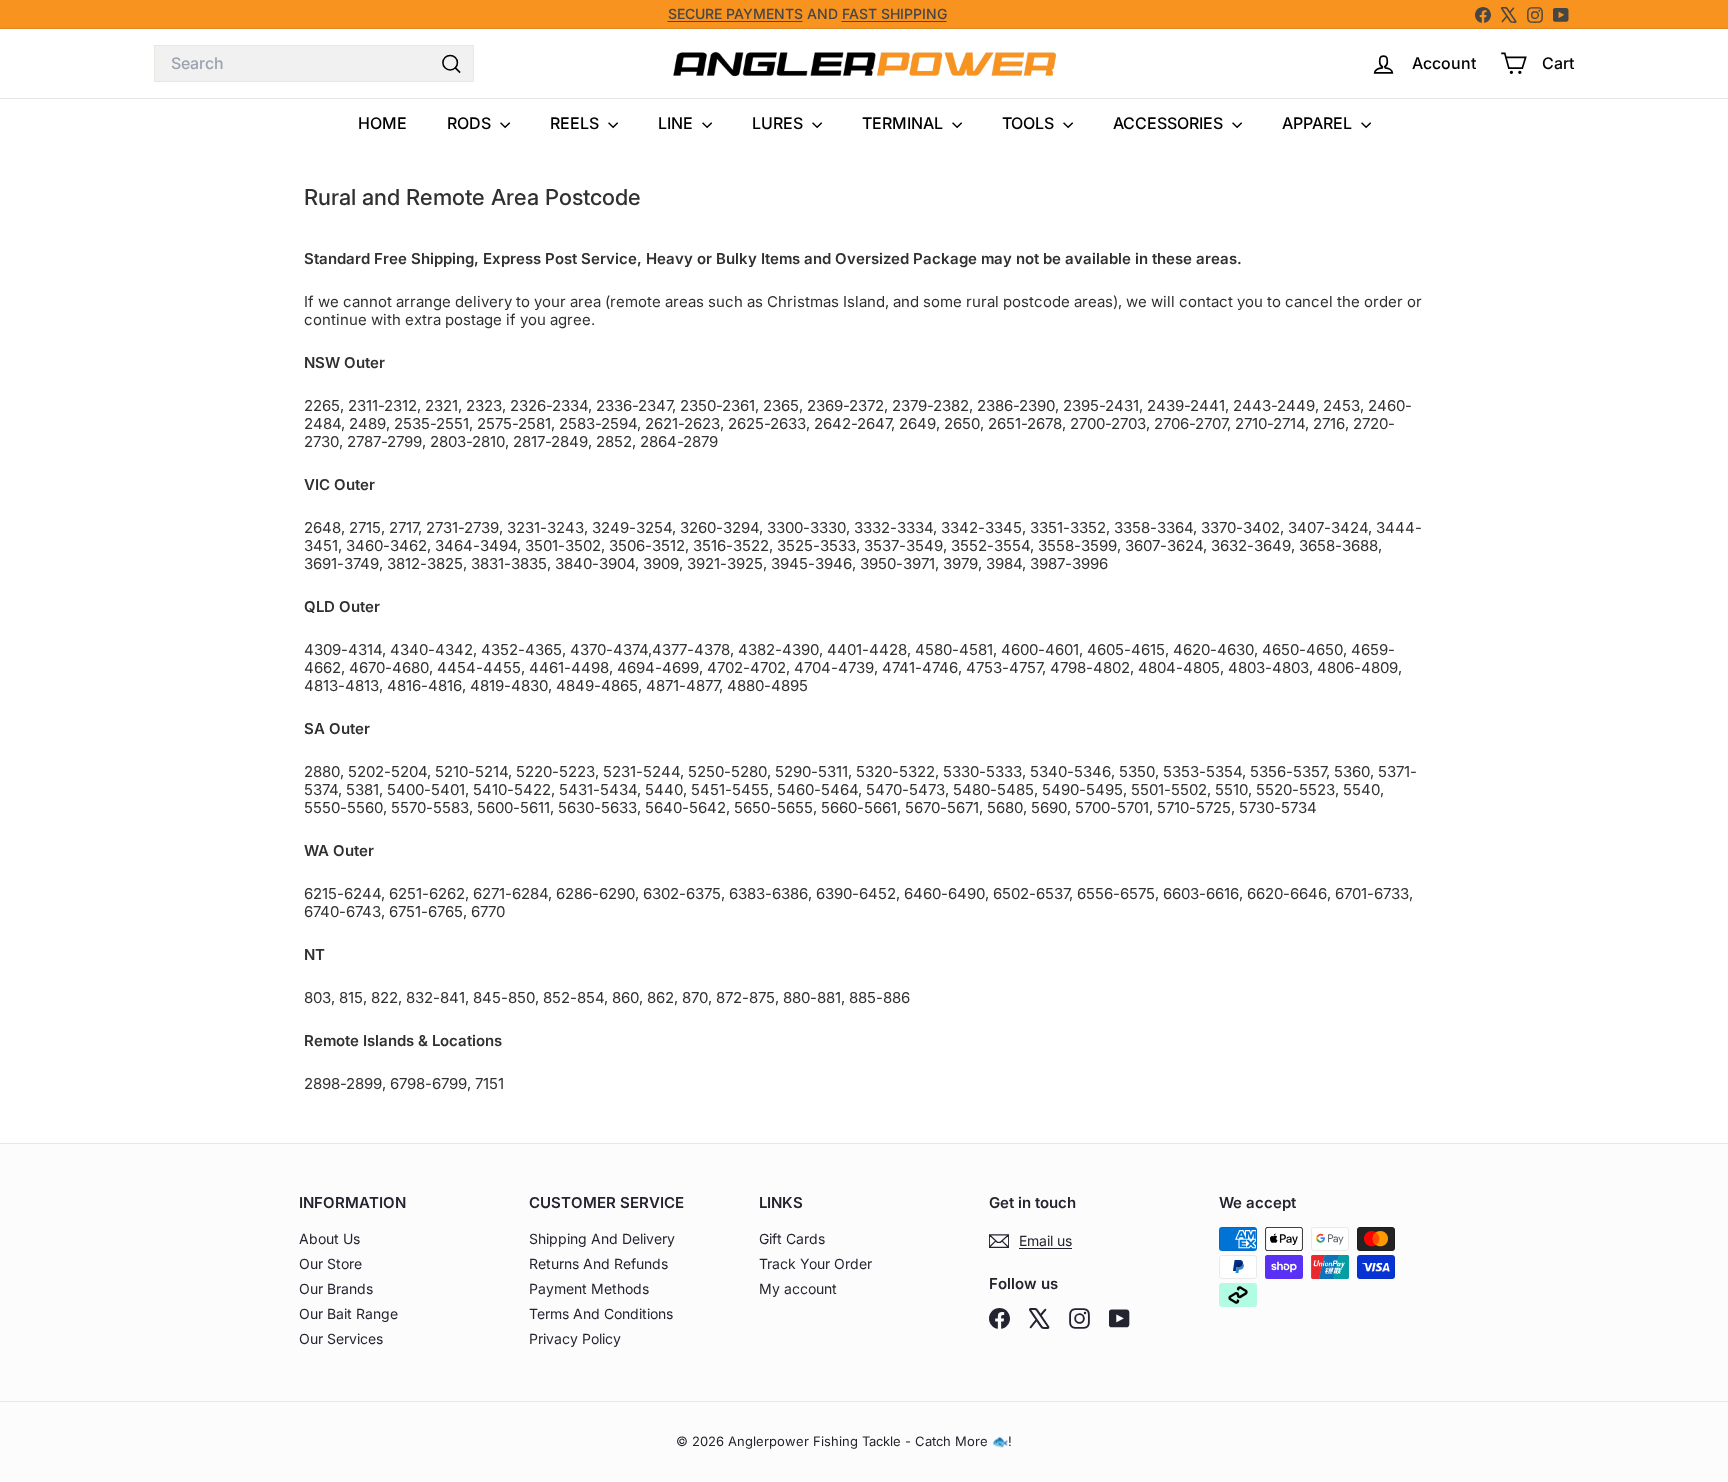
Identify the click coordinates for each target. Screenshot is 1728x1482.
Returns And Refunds (598, 1263)
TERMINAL (904, 123)
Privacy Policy (575, 1338)
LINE (677, 123)
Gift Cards (792, 1238)
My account (798, 1288)
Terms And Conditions (601, 1313)
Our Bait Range (348, 1313)
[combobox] (314, 63)
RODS (471, 123)
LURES (779, 123)
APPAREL (1319, 123)
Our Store (330, 1263)
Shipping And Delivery (602, 1238)
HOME (382, 123)
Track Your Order (815, 1263)
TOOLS (1030, 123)
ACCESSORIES (1170, 123)
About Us (329, 1238)
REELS (576, 123)
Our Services (341, 1338)
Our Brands (336, 1288)
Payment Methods (589, 1288)
